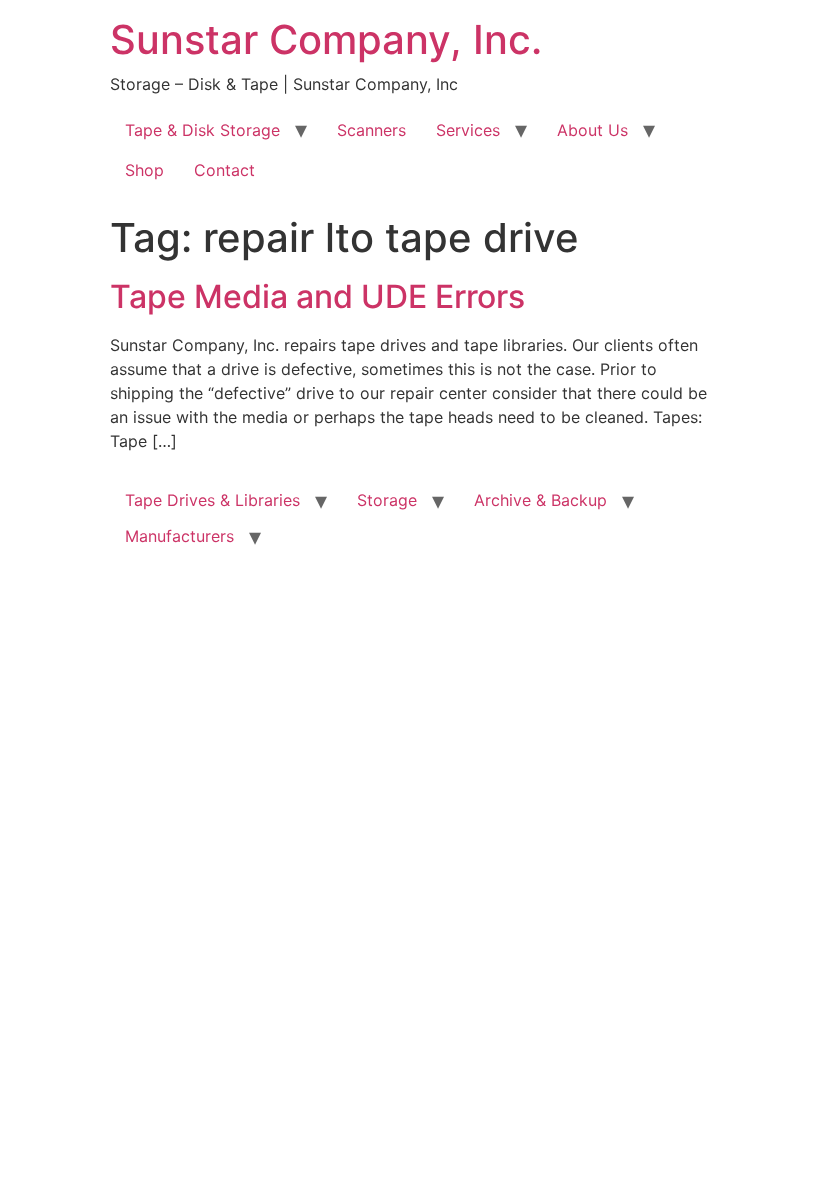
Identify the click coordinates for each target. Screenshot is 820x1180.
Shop (144, 170)
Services (468, 130)
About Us (592, 130)
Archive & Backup (540, 500)
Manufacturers (179, 536)
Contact (224, 170)
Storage (387, 500)
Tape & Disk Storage (202, 130)
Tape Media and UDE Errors (317, 296)
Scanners (371, 130)
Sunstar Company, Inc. (326, 39)
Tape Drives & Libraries (212, 500)
